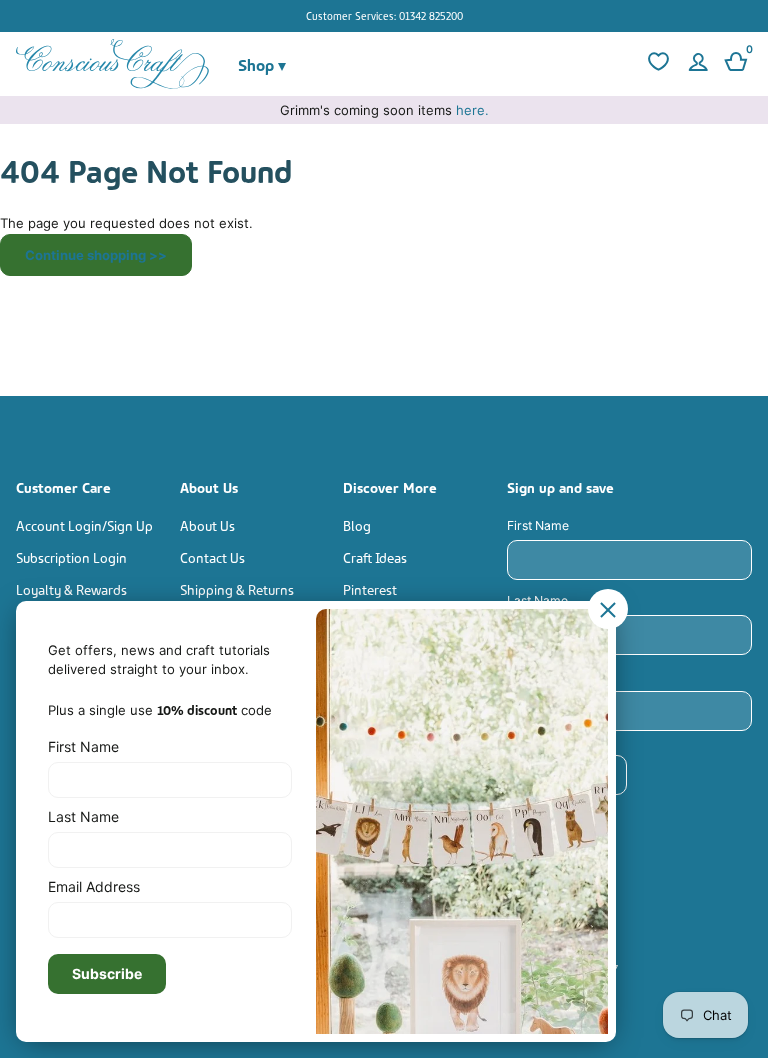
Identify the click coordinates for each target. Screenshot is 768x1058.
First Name (538, 525)
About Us (207, 524)
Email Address (548, 675)
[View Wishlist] (656, 64)
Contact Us (212, 556)
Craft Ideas (375, 556)
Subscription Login (71, 556)
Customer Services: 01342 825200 (384, 15)
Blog (357, 524)
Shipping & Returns (237, 588)
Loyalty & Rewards (71, 588)
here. (472, 110)
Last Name (537, 600)
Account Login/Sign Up (84, 524)
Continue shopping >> (96, 255)
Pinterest (370, 588)
